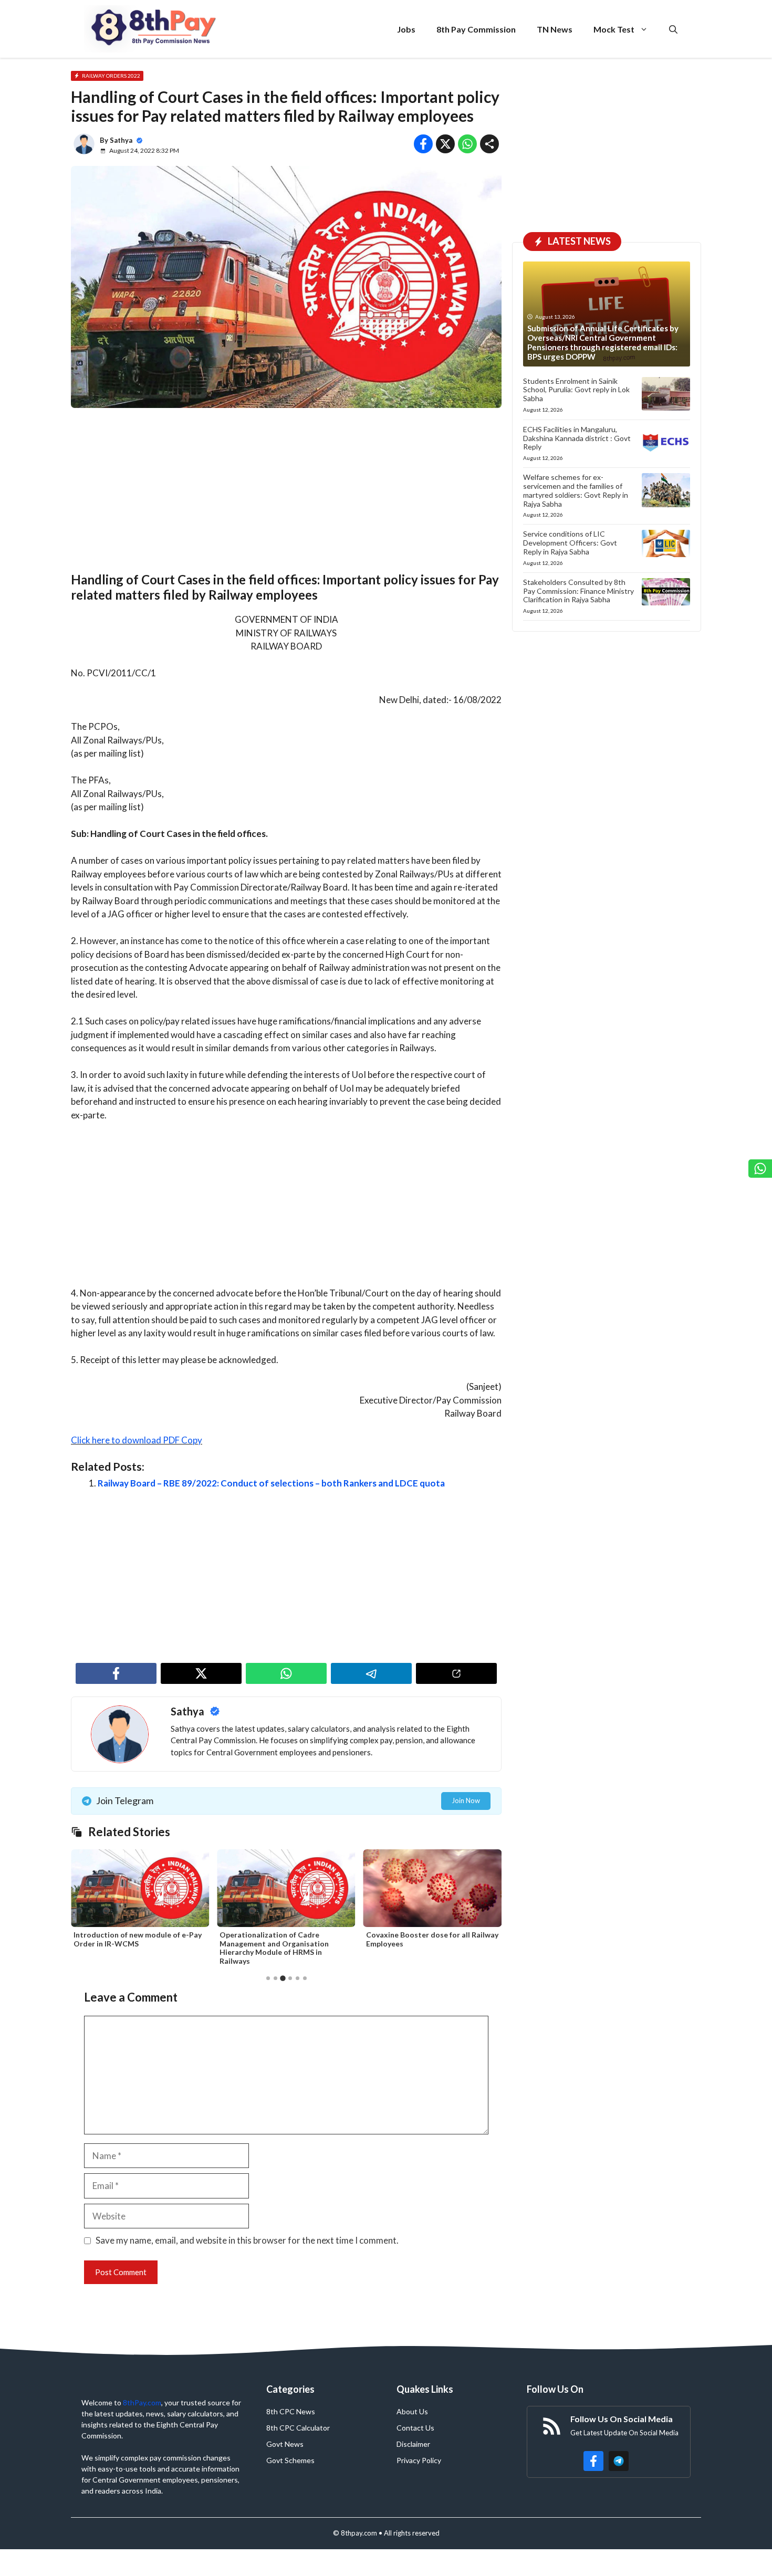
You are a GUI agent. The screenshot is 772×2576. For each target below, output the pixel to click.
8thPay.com (142, 2402)
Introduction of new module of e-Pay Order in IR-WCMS (138, 1939)
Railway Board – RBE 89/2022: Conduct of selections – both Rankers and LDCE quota (271, 1483)
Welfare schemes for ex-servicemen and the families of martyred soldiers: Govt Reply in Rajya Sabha (576, 490)
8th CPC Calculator (298, 2428)
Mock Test (614, 29)
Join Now (466, 1800)
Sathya (121, 140)
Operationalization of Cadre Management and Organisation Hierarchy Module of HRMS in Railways (274, 1948)
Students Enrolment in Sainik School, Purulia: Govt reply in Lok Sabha (576, 390)
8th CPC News (291, 2411)
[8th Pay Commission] (155, 29)
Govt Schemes (290, 2460)
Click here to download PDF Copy (137, 1440)
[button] (673, 29)
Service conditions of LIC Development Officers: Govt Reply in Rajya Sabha (570, 543)
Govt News (285, 2444)
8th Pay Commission (476, 29)
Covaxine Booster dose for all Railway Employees (432, 1939)
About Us (412, 2411)
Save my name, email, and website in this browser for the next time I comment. (247, 2240)
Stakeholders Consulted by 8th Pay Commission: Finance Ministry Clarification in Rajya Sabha (578, 591)
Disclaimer (413, 2444)
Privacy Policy (419, 2460)
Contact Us (415, 2428)
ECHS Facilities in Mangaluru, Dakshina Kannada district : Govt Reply (577, 438)
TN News (555, 29)
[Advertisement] (286, 495)
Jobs (406, 29)
